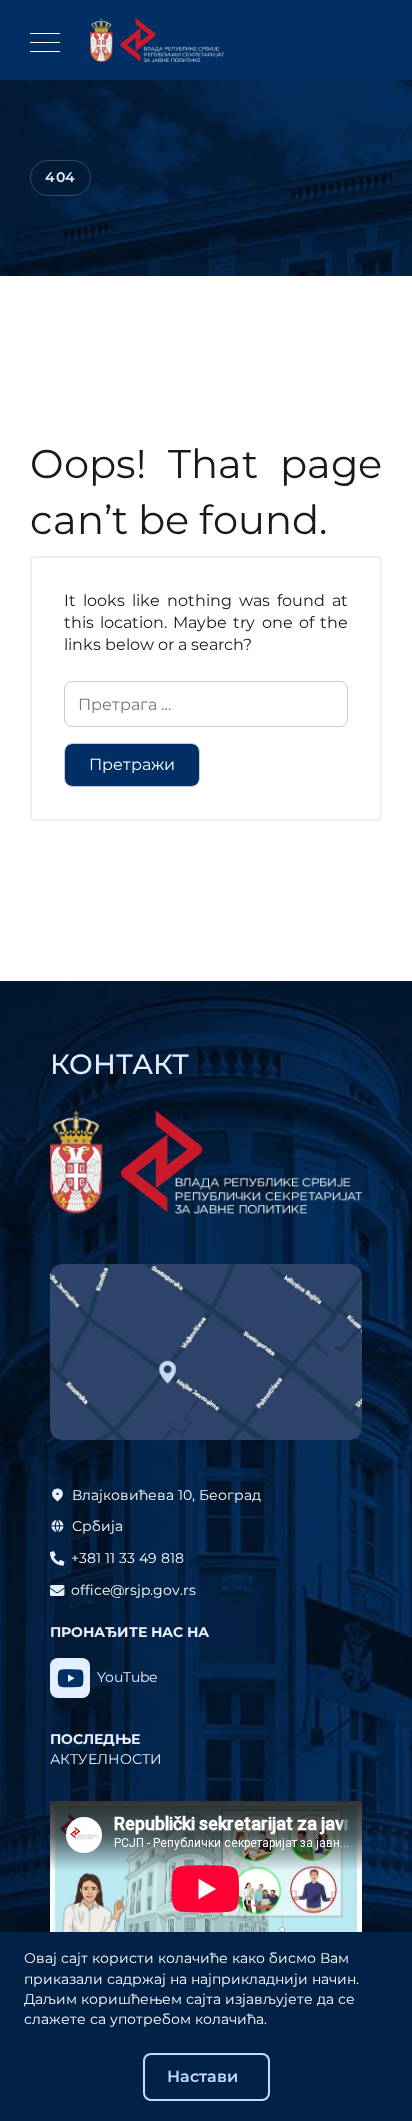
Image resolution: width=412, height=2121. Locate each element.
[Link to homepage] (157, 40)
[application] (206, 1889)
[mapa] (206, 1352)
